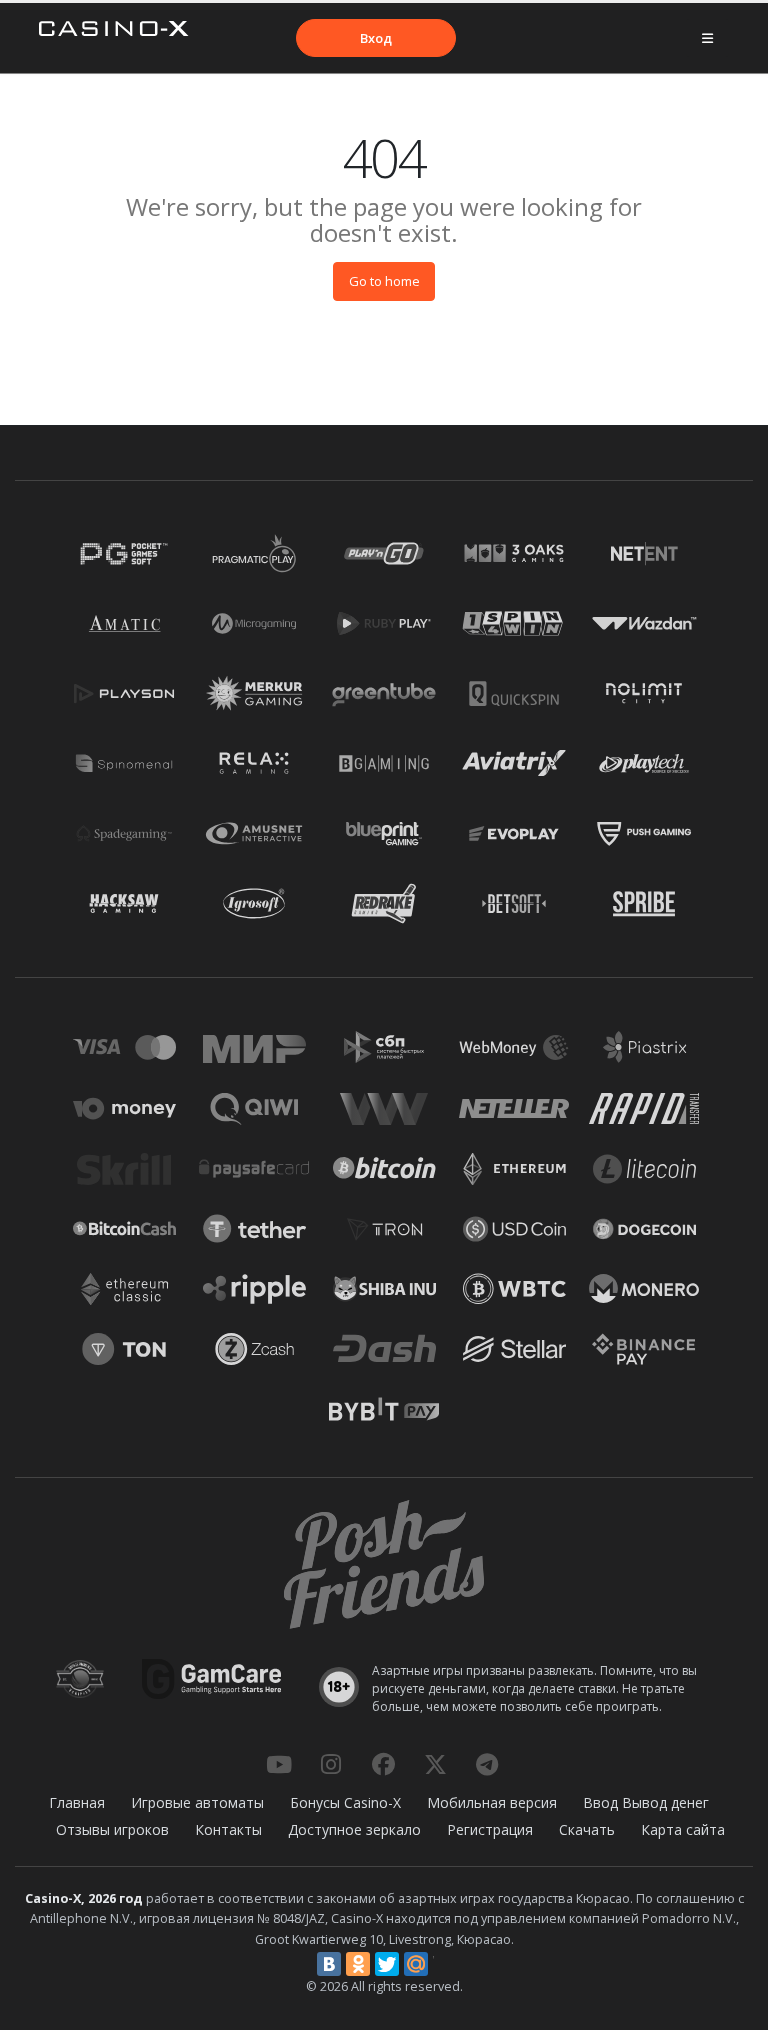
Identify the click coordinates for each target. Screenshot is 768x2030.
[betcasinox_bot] (487, 1764)
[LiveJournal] (445, 1964)
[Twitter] (387, 1964)
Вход (376, 38)
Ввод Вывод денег (646, 1802)
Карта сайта (683, 1829)
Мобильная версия (492, 1802)
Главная (77, 1802)
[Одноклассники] (358, 1964)
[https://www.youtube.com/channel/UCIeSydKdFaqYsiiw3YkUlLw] (279, 1764)
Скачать (587, 1829)
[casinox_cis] (331, 1764)
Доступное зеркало (354, 1829)
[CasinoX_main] (435, 1764)
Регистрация (490, 1829)
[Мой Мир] (416, 1964)
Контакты (228, 1829)
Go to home (384, 281)
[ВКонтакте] (329, 1964)
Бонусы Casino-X (345, 1802)
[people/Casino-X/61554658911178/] (383, 1764)
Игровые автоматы (197, 1802)
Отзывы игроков (112, 1829)
